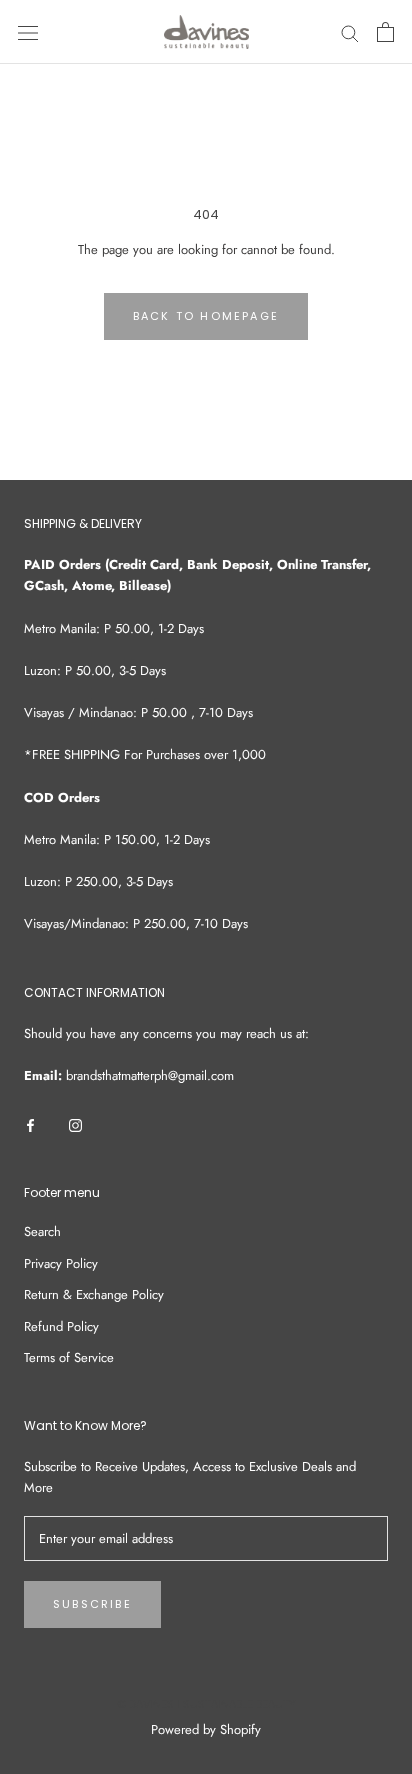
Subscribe (92, 1604)
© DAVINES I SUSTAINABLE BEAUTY (206, 1704)
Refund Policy (61, 1326)
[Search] (350, 32)
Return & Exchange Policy (94, 1294)
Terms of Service (69, 1357)
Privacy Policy (61, 1263)
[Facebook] (30, 1123)
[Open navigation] (28, 32)
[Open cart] (385, 32)
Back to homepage (206, 316)
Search (42, 1231)
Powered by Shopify (206, 1729)
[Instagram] (75, 1123)
